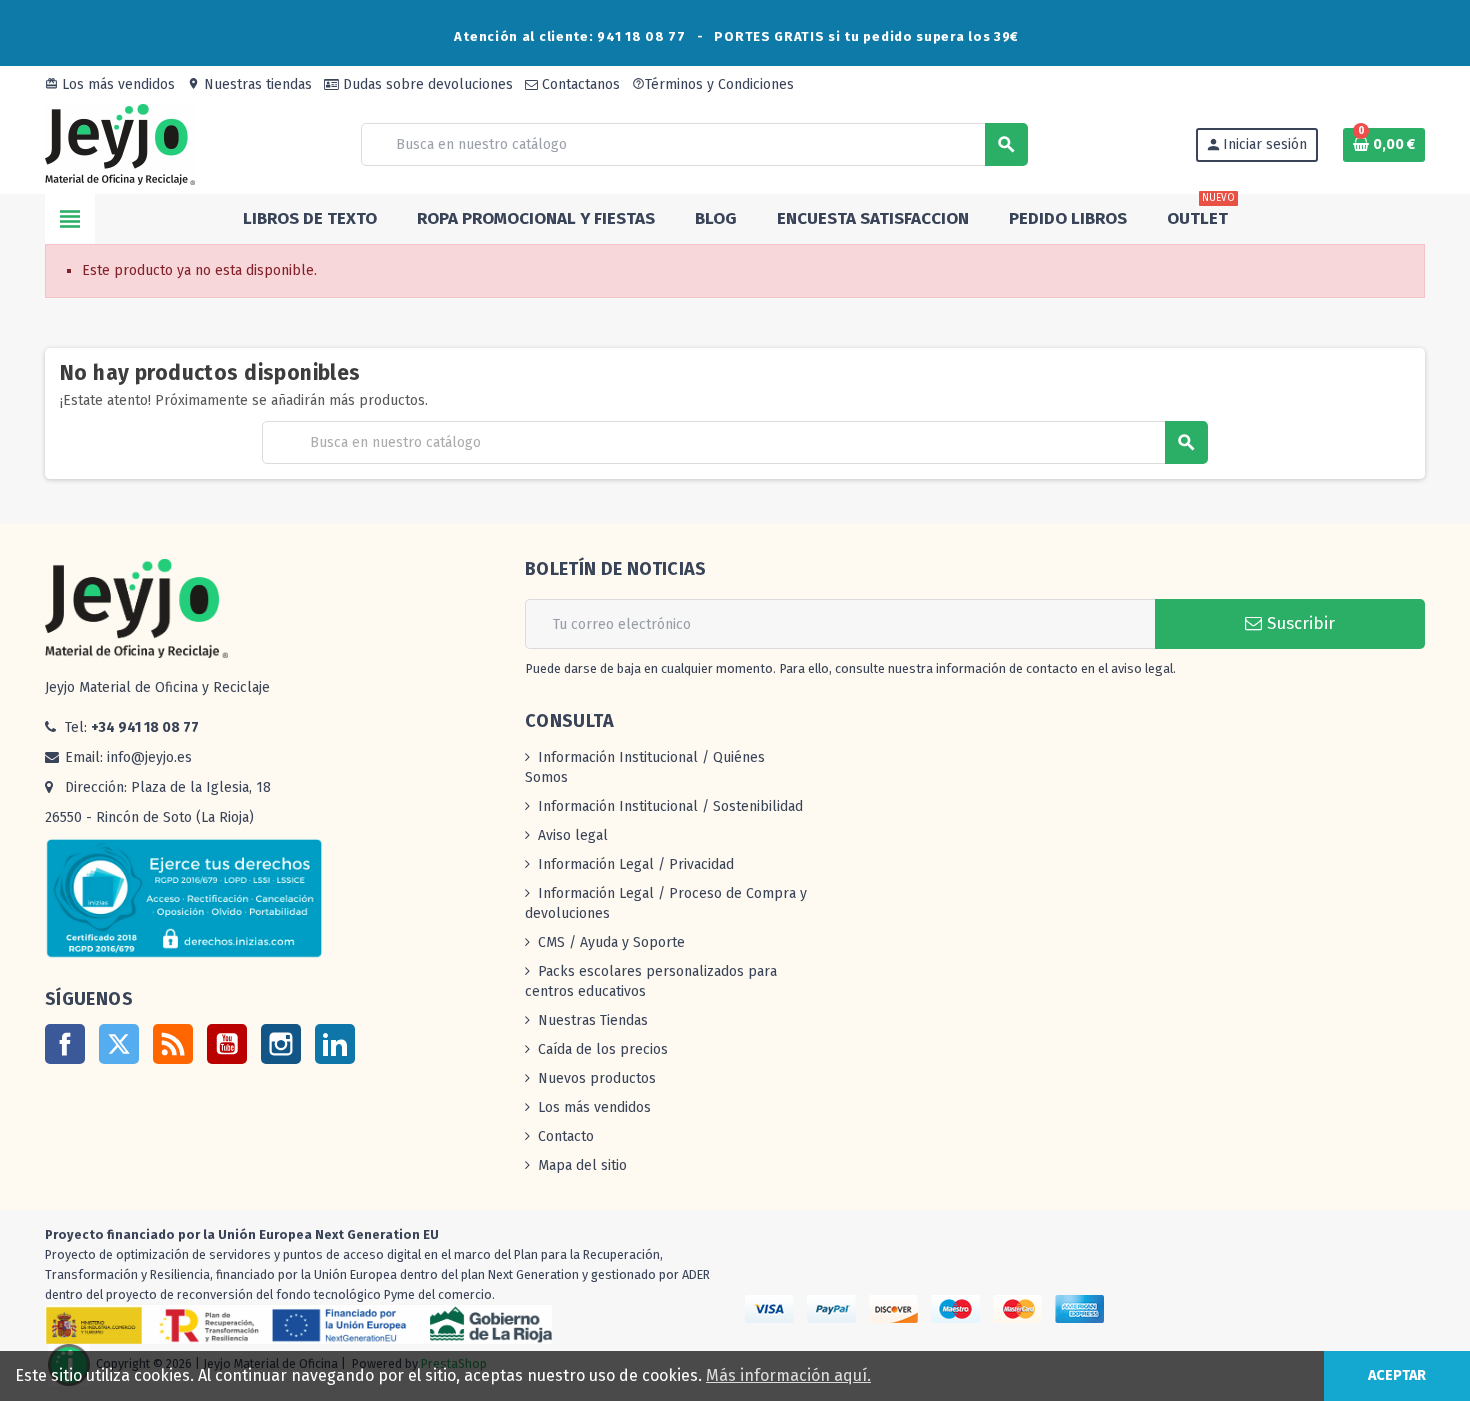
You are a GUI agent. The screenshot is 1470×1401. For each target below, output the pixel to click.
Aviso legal (573, 835)
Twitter (119, 1044)
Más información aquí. (788, 1375)
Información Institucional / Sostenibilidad (670, 806)
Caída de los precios (603, 1049)
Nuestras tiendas (249, 84)
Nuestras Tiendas (593, 1020)
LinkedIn (335, 1044)
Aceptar (1397, 1375)
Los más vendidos (110, 84)
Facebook (65, 1044)
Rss (173, 1044)
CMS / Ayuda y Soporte (611, 942)
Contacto (566, 1136)
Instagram (281, 1044)
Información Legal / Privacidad (636, 864)
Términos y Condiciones (713, 84)
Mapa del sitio (582, 1165)
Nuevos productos (597, 1078)
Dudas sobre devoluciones (426, 84)
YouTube (227, 1044)
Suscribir (1298, 623)
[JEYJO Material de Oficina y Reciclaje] (120, 143)
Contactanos (579, 84)
